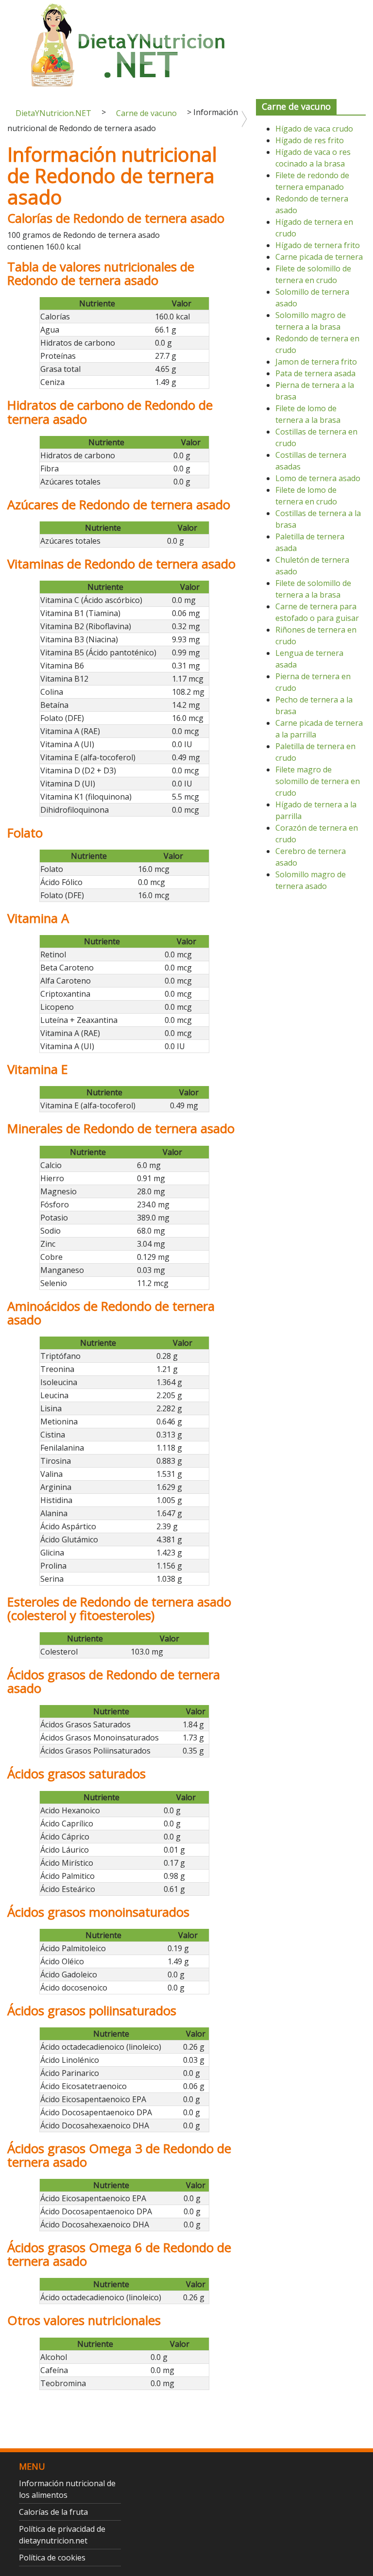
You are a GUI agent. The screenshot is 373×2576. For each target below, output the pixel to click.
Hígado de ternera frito (318, 245)
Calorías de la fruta (53, 2512)
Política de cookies (52, 2558)
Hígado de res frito (310, 140)
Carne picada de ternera (319, 257)
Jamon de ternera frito (316, 362)
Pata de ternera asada (315, 373)
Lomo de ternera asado (318, 478)
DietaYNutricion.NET (53, 113)
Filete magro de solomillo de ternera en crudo (318, 781)
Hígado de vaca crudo (314, 129)
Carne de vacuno (146, 113)
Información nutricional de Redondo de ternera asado (112, 176)
